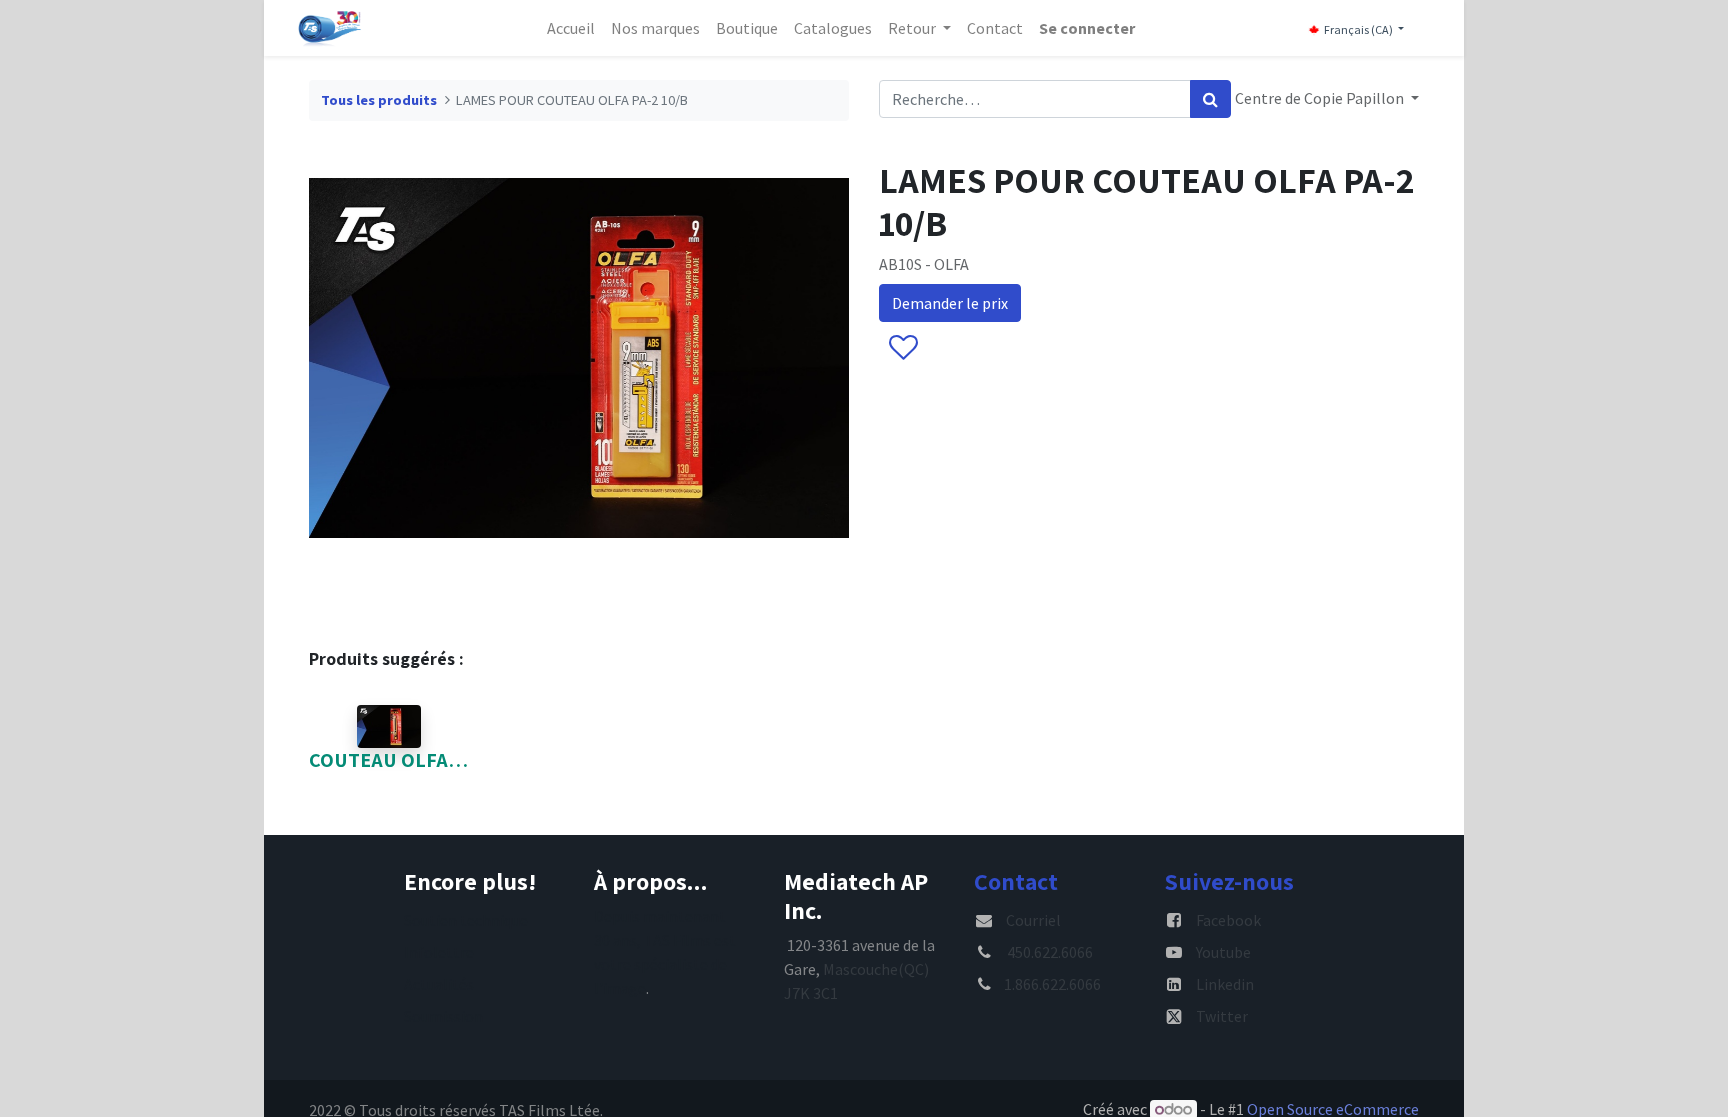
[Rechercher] (1210, 99)
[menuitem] (571, 28)
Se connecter (1087, 28)
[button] (902, 349)
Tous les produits (379, 100)
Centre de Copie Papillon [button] (1321, 98)
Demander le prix (950, 303)
